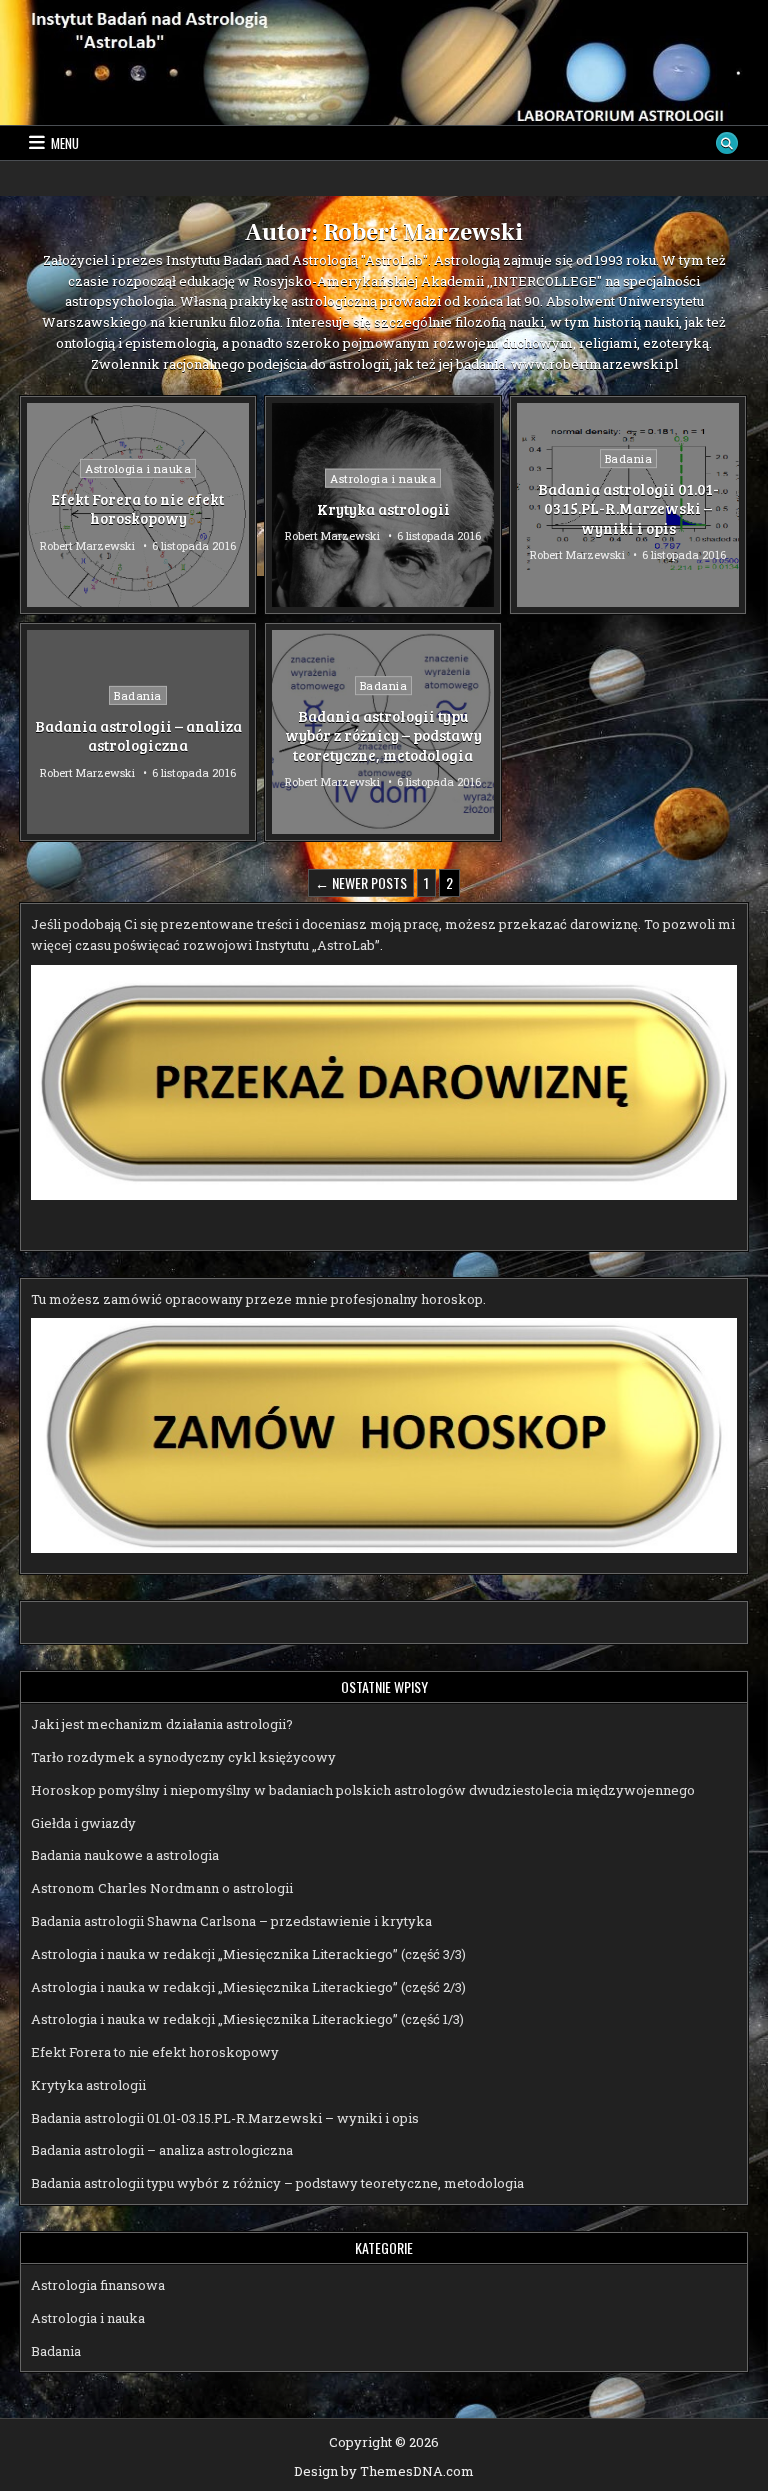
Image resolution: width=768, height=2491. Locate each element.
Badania (629, 458)
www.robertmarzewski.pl (594, 364)
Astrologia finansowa (98, 2285)
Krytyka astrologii (383, 508)
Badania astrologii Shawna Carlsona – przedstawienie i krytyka (231, 1921)
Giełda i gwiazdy (83, 1823)
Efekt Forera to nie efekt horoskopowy (138, 508)
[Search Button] (727, 143)
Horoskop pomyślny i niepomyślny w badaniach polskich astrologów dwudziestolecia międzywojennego (363, 1790)
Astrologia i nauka (138, 467)
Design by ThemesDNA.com (384, 2471)
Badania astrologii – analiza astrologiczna (138, 736)
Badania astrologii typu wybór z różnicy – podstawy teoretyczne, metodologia (383, 735)
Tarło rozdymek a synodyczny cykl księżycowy (183, 1757)
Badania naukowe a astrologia (125, 1855)
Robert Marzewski (87, 544)
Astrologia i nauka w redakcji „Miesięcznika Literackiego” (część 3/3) (248, 1954)
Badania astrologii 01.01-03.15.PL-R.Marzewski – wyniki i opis (628, 508)
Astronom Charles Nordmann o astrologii (162, 1888)
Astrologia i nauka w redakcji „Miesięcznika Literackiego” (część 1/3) (247, 2019)
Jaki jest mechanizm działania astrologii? (162, 1724)
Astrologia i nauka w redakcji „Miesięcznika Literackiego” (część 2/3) (248, 1987)
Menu (65, 143)
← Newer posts (361, 882)
